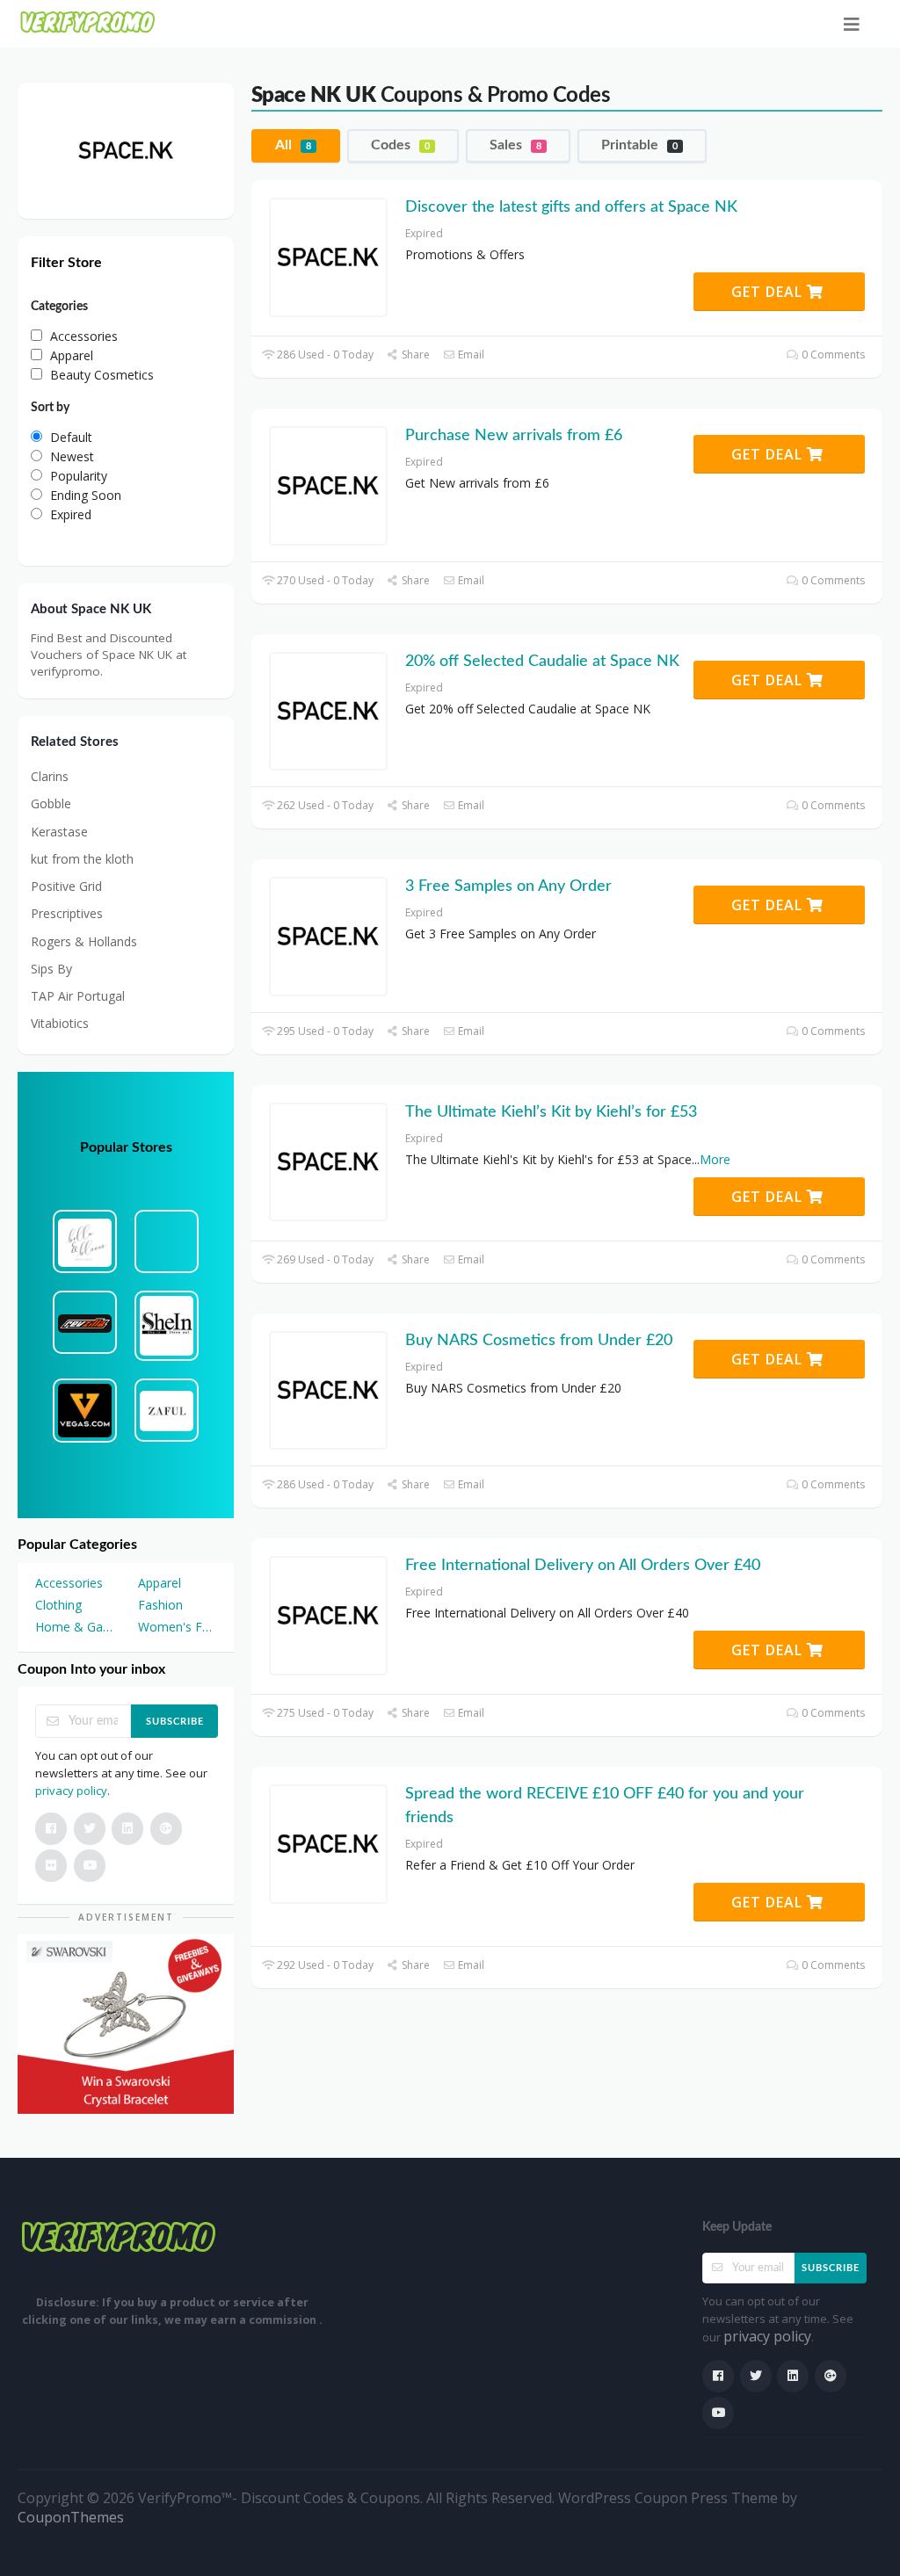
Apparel (160, 1583)
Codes (400, 145)
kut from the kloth (82, 859)
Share (414, 355)
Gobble (51, 803)
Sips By (51, 969)
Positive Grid (66, 886)
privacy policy (71, 1791)
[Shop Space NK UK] (126, 149)
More (715, 1159)
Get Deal (769, 292)
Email (470, 355)
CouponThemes (71, 2517)
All (293, 145)
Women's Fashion (177, 1627)
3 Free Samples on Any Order (508, 886)
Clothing (58, 1605)
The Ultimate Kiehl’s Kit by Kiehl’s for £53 (551, 1112)
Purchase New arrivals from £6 (514, 436)
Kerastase (59, 832)
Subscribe (175, 1722)
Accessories (69, 1583)
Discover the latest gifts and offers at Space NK (571, 207)
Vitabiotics (60, 1023)
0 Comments (832, 355)
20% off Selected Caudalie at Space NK (542, 662)
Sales (515, 145)
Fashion (160, 1605)
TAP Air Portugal (78, 996)
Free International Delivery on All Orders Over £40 (583, 1566)
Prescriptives (67, 913)
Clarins (50, 776)
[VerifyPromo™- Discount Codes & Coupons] (88, 22)
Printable (639, 145)
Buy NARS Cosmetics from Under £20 (539, 1341)
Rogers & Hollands (84, 941)
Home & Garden (74, 1627)
